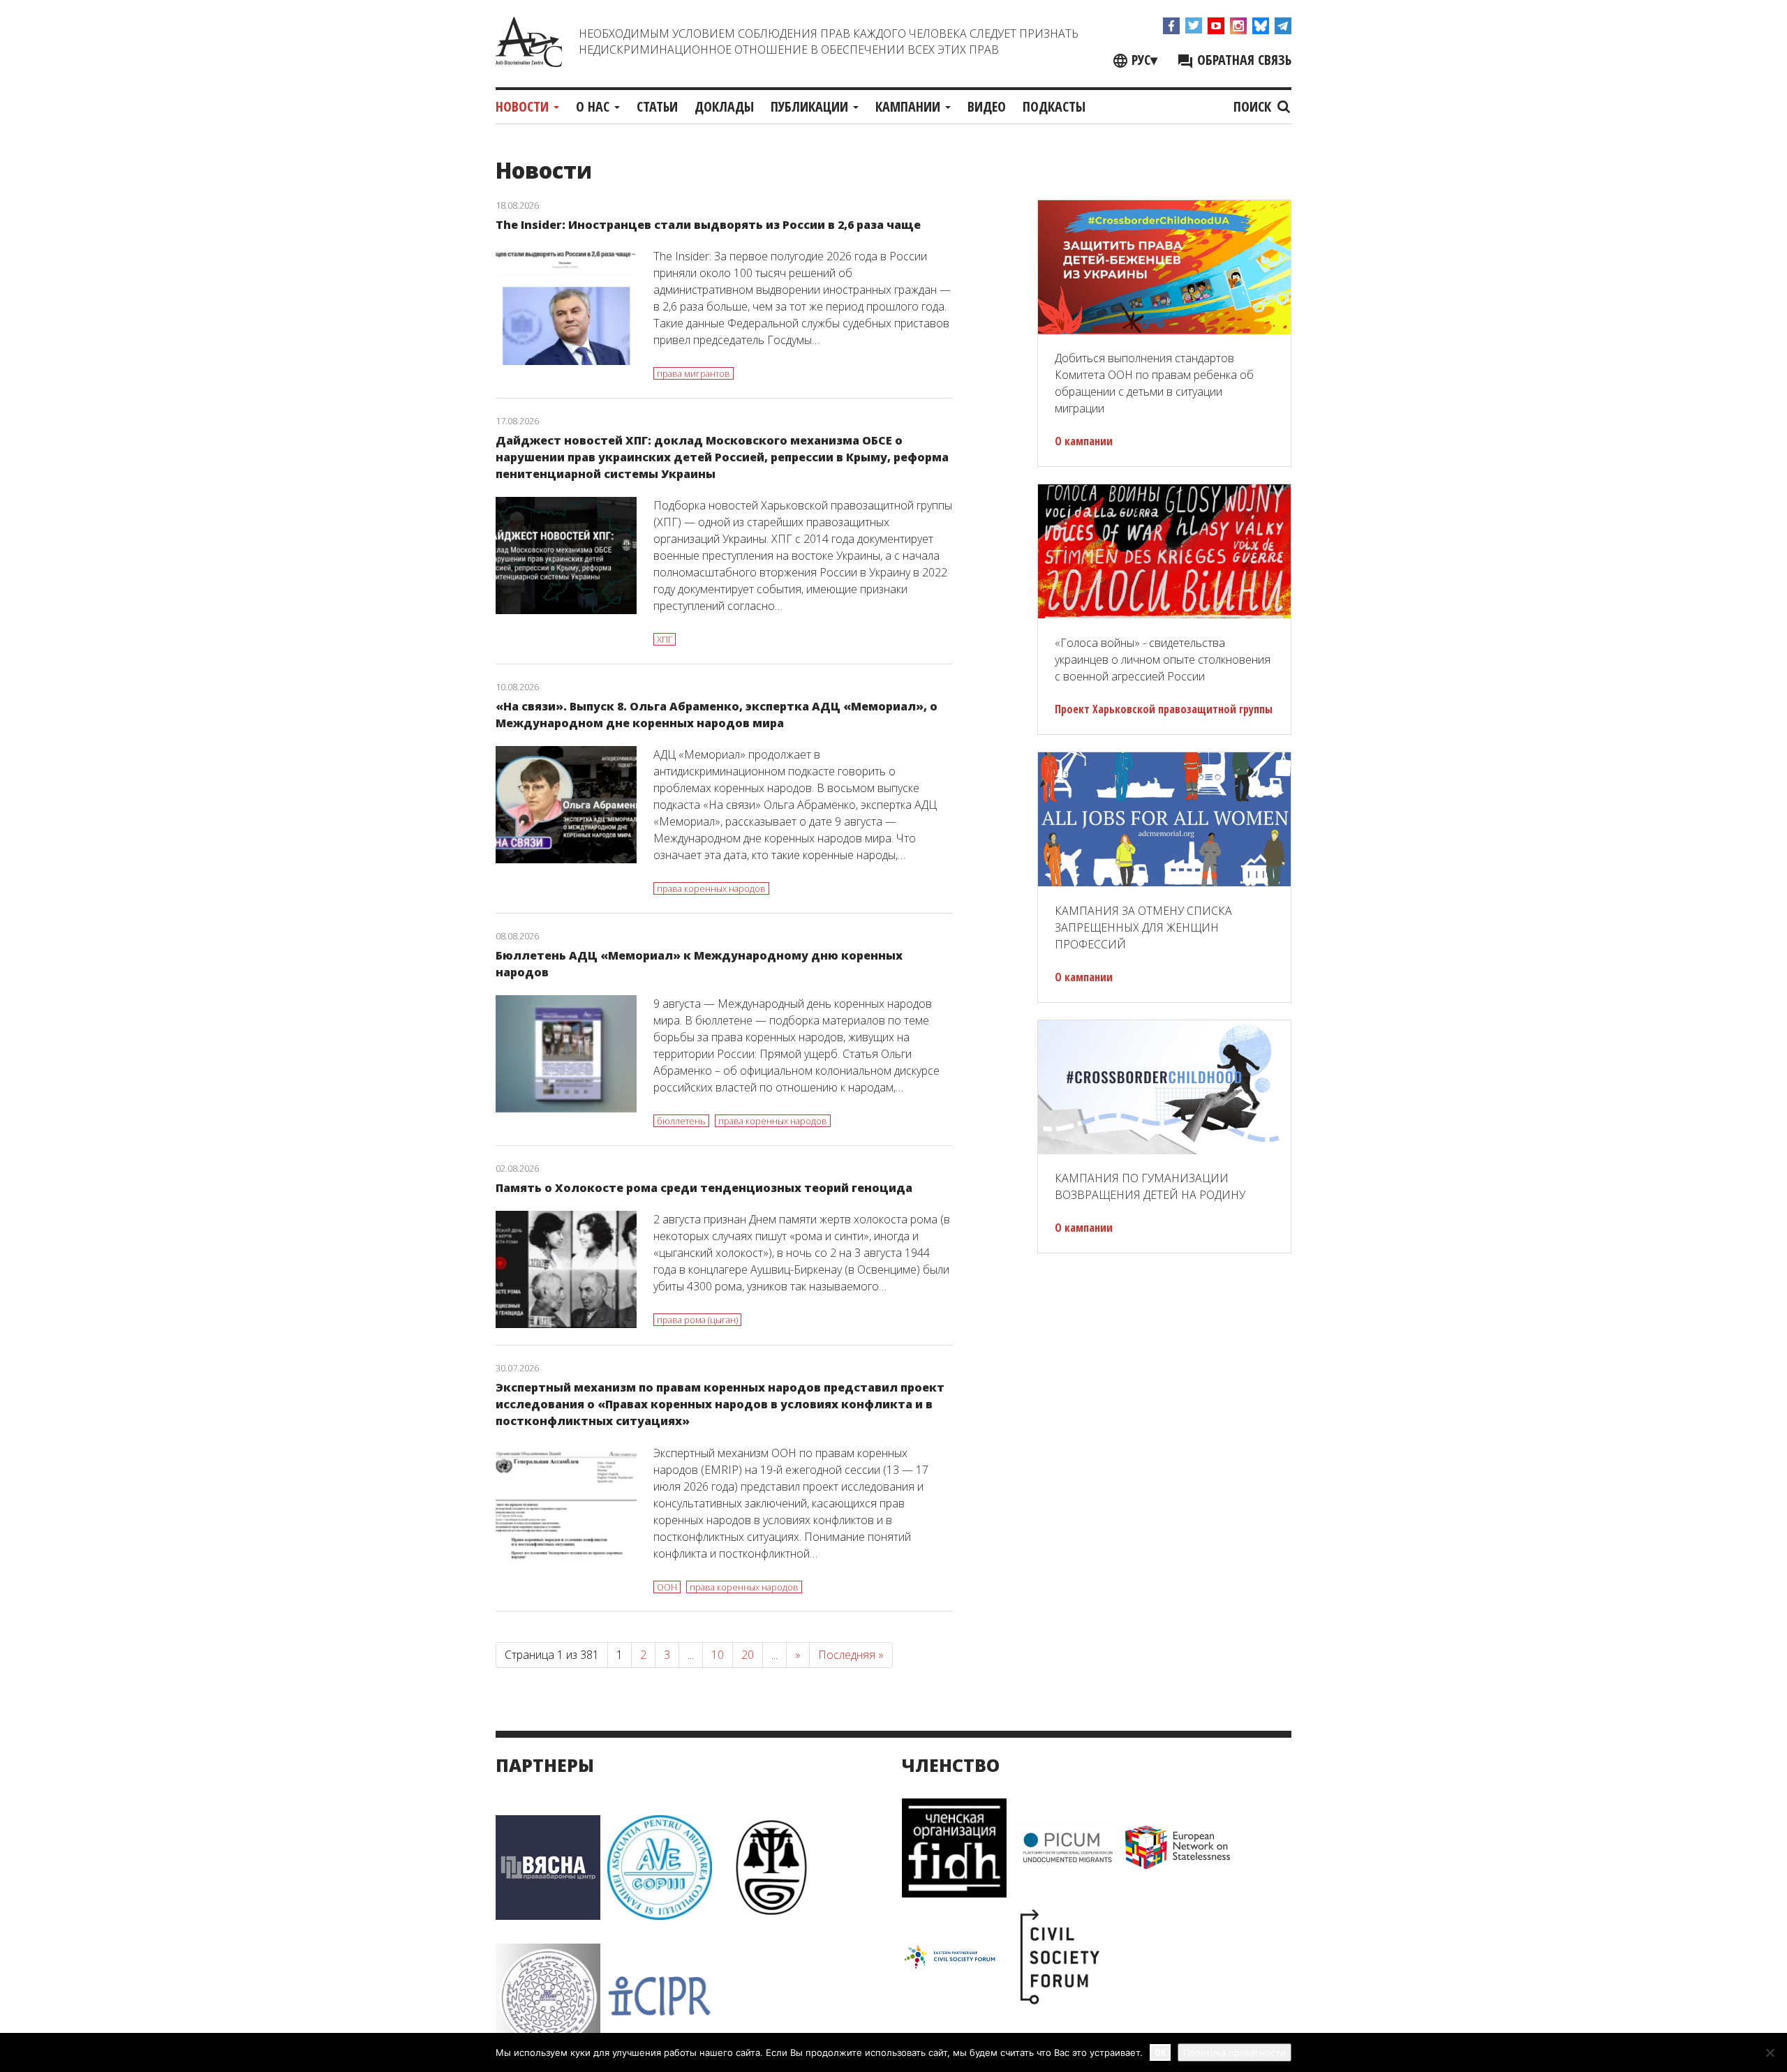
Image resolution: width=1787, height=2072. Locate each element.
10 (718, 1655)
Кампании (910, 106)
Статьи (657, 106)
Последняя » (851, 1655)
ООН (667, 1587)
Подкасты (1054, 106)
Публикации (811, 106)
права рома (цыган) (697, 1320)
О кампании (1084, 441)
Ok (1160, 2052)
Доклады (724, 106)
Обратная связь (1243, 60)
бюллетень (681, 1121)
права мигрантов (694, 373)
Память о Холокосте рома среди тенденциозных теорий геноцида (704, 1188)
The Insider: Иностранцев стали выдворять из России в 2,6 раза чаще (708, 225)
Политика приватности (1234, 2052)
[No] (1770, 2052)
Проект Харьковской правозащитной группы (1164, 709)
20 (748, 1655)
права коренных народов (711, 888)
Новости (524, 106)
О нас (594, 106)
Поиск (1254, 106)
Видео (987, 106)
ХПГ (665, 639)
